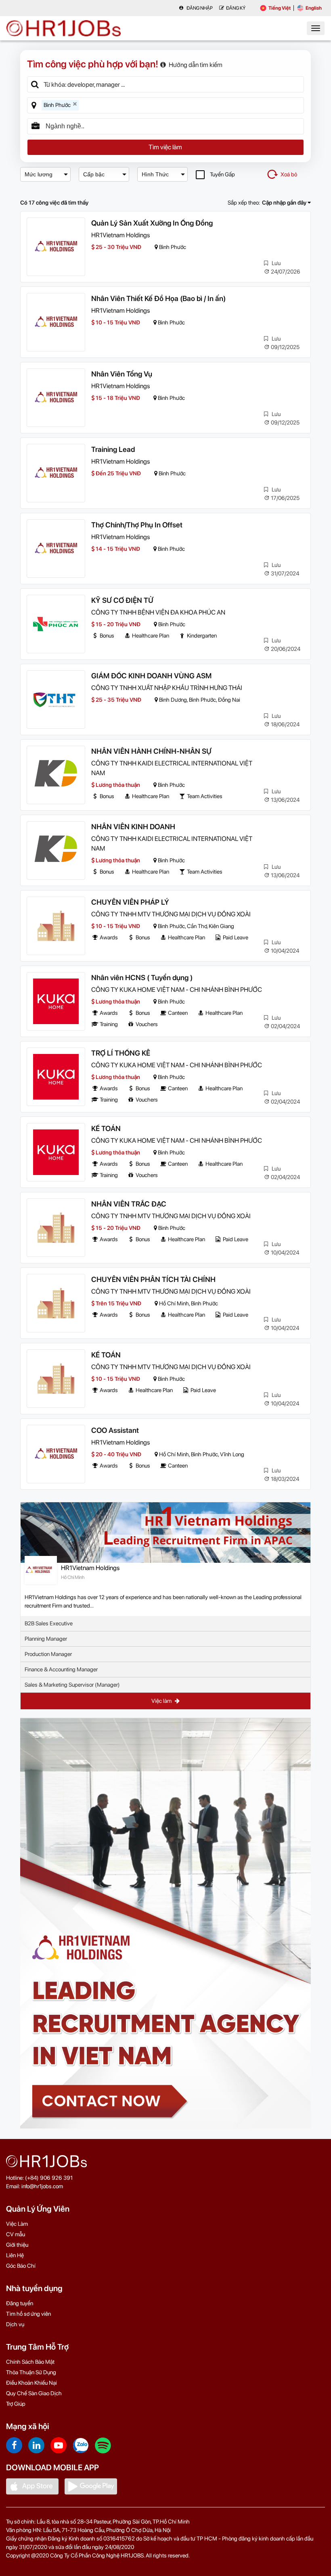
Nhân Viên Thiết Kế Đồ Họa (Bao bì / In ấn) (158, 298)
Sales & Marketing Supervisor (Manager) (72, 1685)
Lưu (275, 263)
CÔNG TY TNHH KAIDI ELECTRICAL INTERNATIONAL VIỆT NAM (172, 768)
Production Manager (48, 1654)
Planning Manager (46, 1639)
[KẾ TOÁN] (56, 1152)
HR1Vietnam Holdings (120, 235)
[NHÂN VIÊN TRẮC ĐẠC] (56, 1228)
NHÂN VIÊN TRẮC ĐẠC (129, 1204)
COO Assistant (115, 1430)
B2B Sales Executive (49, 1623)
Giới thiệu (17, 2245)
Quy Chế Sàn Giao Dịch (34, 2393)
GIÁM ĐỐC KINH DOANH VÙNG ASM (151, 676)
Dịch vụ (15, 2324)
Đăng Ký (236, 8)
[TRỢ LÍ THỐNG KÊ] (56, 1077)
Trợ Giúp (16, 2404)
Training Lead (113, 449)
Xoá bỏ (289, 174)
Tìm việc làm (165, 147)
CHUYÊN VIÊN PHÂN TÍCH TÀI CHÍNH (153, 1279)
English (314, 8)
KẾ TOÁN (106, 1128)
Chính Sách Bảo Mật (30, 2362)
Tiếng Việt (280, 8)
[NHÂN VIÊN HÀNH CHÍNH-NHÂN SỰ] (56, 775)
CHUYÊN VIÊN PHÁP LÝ (130, 902)
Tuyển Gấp (222, 174)
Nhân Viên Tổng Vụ (122, 374)
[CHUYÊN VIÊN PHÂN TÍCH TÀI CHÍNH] (56, 1303)
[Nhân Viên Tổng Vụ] (56, 398)
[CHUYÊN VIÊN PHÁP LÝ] (56, 926)
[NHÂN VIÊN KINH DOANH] (56, 850)
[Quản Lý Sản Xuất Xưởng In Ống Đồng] (56, 247)
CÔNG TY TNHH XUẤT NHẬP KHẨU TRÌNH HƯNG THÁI (167, 688)
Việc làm (162, 1701)
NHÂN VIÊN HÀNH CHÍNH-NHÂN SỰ (151, 751)
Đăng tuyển (20, 2303)
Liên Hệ (15, 2255)
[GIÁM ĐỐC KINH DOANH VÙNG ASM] (56, 699)
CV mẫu (16, 2234)
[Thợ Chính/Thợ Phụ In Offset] (56, 549)
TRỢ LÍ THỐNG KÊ (121, 1053)
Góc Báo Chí (21, 2266)
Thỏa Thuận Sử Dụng (31, 2372)
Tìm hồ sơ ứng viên (28, 2314)
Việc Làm (17, 2224)
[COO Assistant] (56, 1454)
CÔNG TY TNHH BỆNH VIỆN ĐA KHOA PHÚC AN (158, 612)
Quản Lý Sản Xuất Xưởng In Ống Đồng (152, 223)
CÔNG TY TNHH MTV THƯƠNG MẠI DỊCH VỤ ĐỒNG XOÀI (171, 914)
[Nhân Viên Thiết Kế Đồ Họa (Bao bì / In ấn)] (56, 322)
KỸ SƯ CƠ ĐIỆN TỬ (122, 600)
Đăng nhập (199, 8)
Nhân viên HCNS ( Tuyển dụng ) (142, 977)
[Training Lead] (56, 473)
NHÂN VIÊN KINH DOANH (133, 827)
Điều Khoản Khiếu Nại (31, 2383)
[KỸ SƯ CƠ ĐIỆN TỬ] (56, 624)
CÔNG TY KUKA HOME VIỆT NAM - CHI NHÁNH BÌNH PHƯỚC (177, 990)
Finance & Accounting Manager (61, 1669)
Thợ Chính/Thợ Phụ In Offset (137, 525)
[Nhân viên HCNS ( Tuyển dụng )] (56, 1001)
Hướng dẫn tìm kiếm (196, 65)
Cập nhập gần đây (285, 203)
